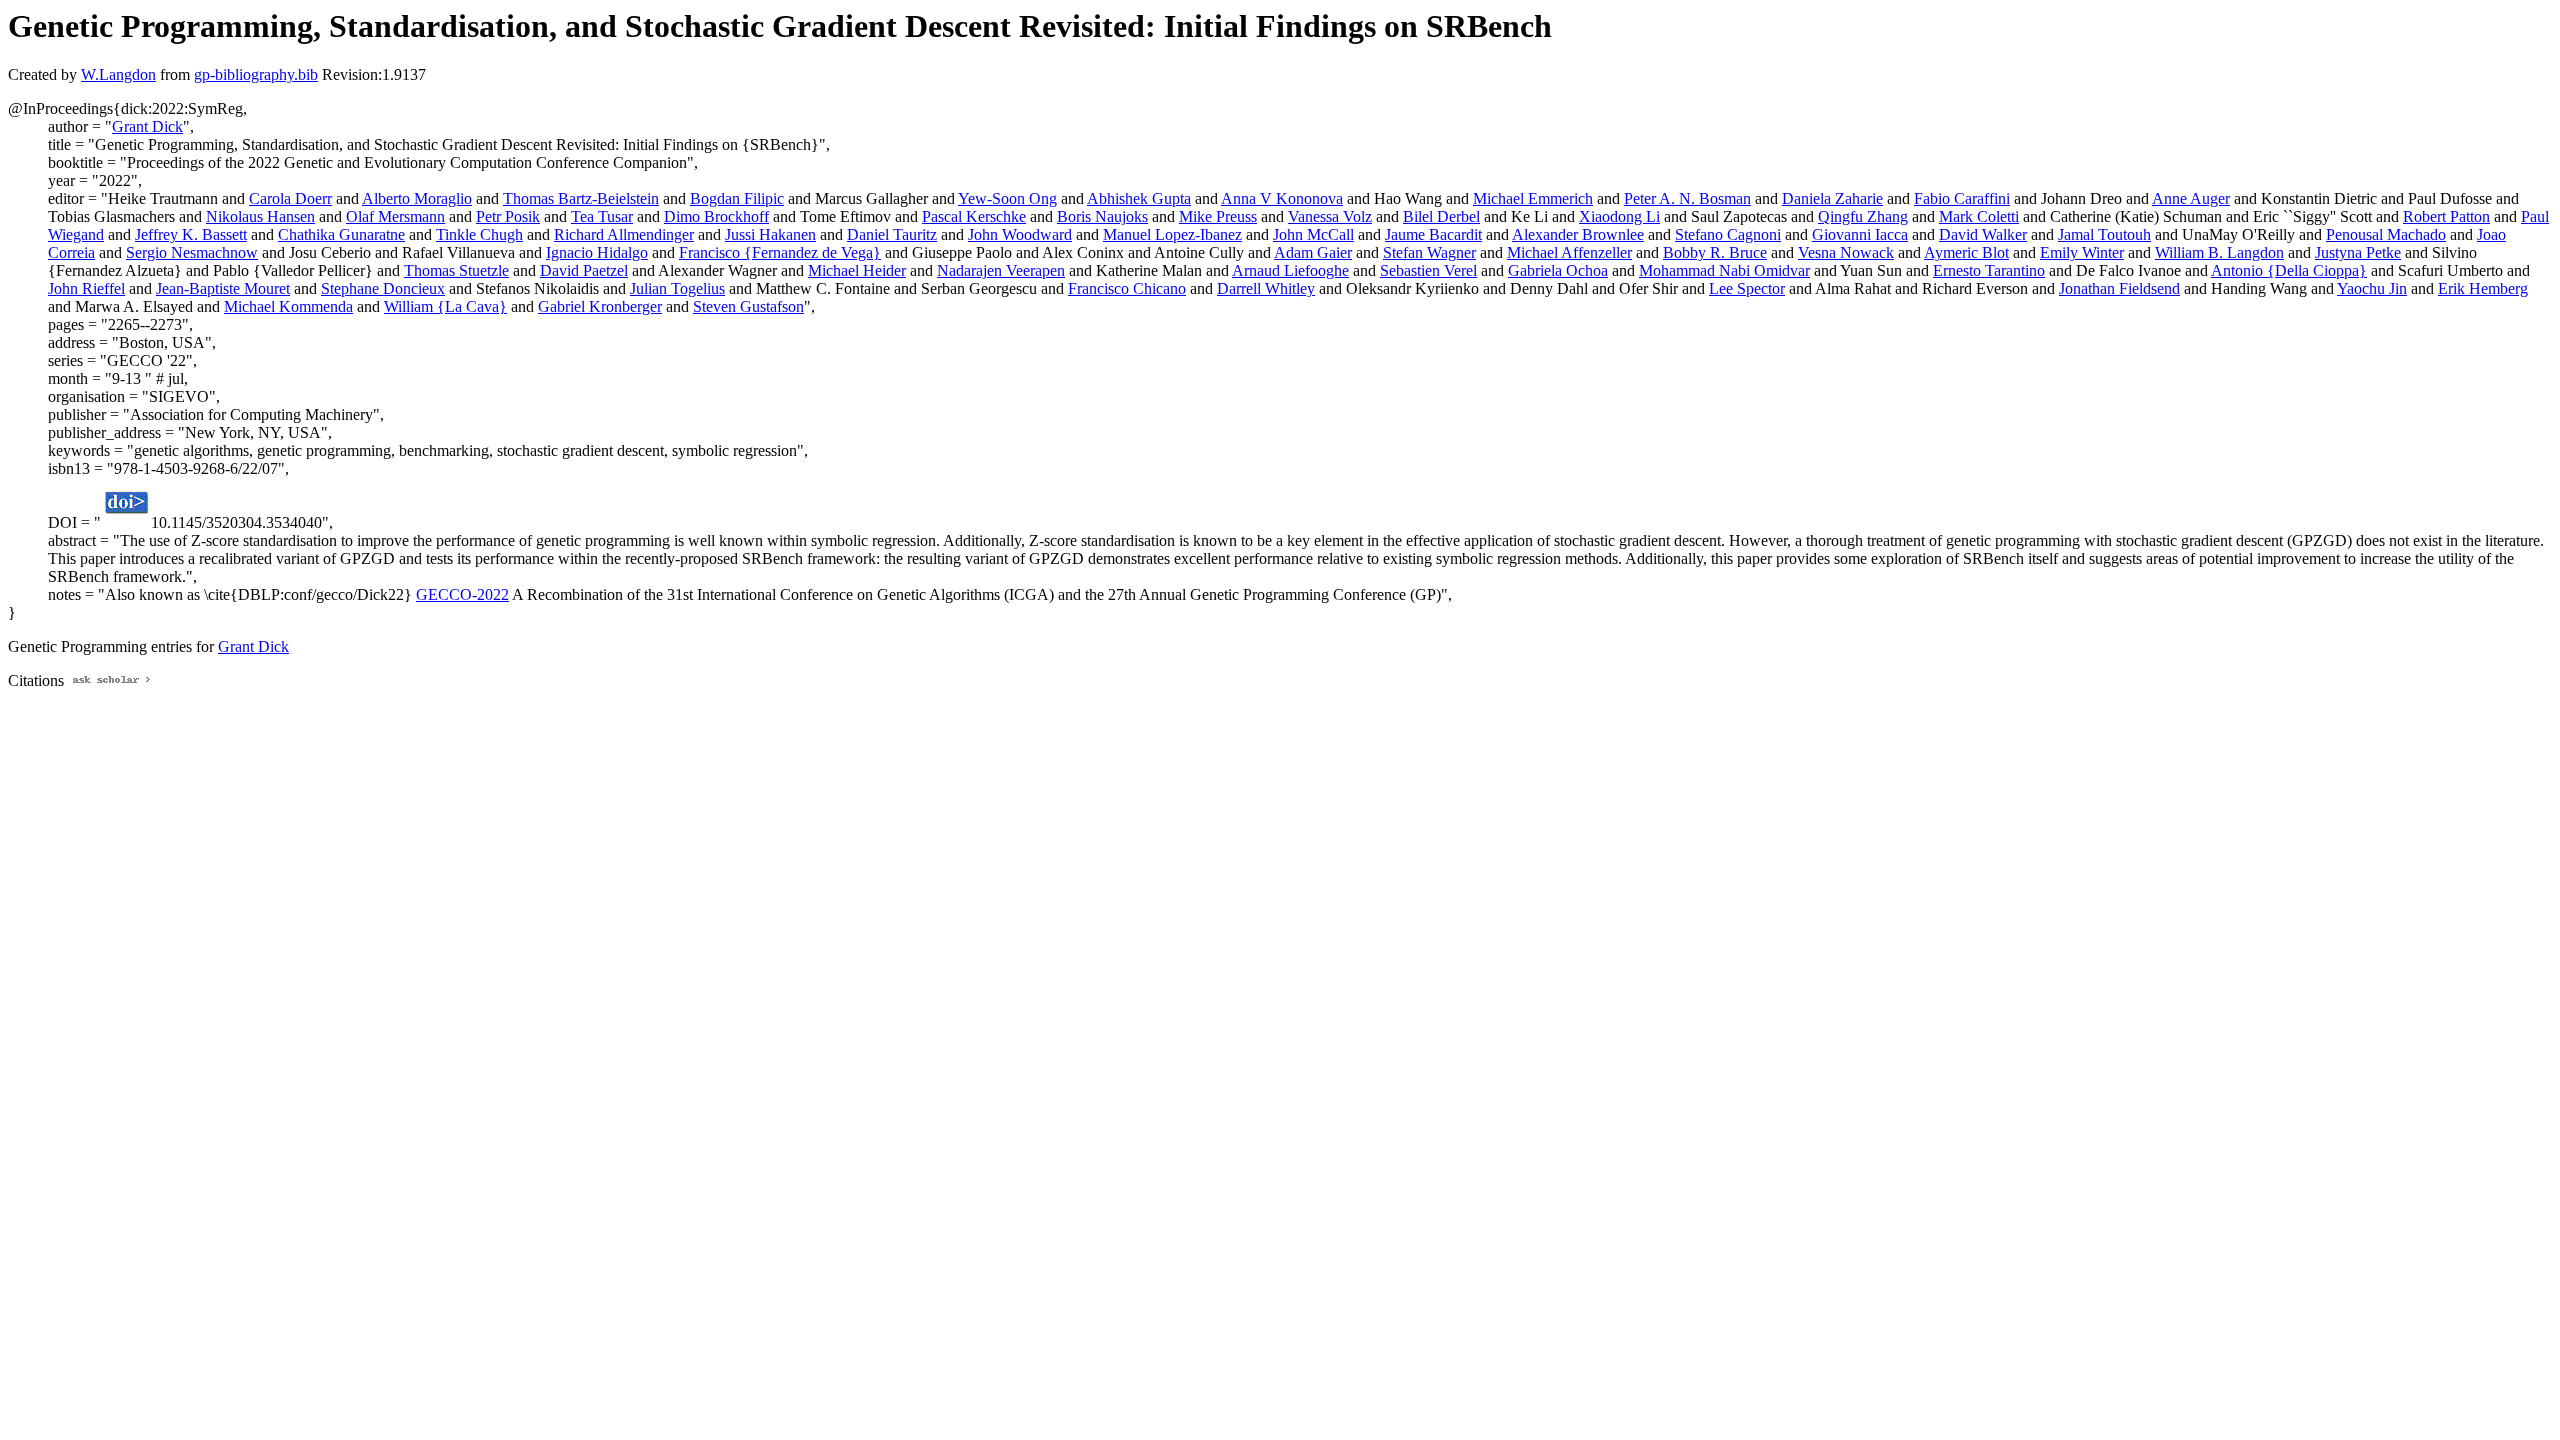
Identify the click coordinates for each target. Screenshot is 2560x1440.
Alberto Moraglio (417, 198)
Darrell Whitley (1266, 288)
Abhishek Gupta (1139, 198)
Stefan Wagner (1429, 252)
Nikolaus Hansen (260, 216)
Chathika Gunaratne (341, 234)
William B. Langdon (2219, 252)
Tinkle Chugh (479, 234)
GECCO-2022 (462, 594)
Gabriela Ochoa (1558, 270)
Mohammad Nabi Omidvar (1724, 270)
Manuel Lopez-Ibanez (1172, 234)
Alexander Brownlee (1578, 234)
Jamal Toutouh (2104, 234)
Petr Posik (508, 216)
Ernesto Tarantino (1989, 270)
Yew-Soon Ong (1007, 198)
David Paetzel (584, 270)
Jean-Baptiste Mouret (223, 288)
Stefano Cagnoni (1728, 234)
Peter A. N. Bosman (1687, 198)
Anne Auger (2191, 198)
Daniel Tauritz (892, 234)
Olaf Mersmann (395, 216)
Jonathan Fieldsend (2119, 288)
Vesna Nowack (1846, 252)
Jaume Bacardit (1433, 234)
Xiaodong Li (1619, 216)
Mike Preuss (1218, 216)
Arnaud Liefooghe (1290, 270)
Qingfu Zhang (1863, 216)
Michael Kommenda (288, 306)
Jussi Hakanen (770, 234)
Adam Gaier (1313, 252)
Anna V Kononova (1282, 198)
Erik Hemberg (2483, 288)
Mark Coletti (1979, 216)
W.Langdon (118, 74)
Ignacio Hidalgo (597, 252)
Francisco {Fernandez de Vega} (780, 252)
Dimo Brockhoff (716, 216)
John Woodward (1020, 234)
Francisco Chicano (1127, 288)
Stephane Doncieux (383, 288)
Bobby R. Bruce (1715, 252)
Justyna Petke (2358, 252)
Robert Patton (2446, 216)
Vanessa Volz (1330, 216)
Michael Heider (857, 270)
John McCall (1313, 234)
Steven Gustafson (748, 306)
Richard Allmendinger (624, 234)
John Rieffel (86, 288)
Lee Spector (1747, 288)
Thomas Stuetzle (456, 270)
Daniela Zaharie (1832, 198)
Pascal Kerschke (974, 216)
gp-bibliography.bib (256, 74)
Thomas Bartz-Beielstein (581, 198)
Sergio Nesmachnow (192, 252)
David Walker (1983, 234)
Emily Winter (2082, 252)
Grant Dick (147, 126)
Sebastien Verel (1428, 270)
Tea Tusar (602, 216)
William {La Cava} (445, 306)
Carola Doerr (290, 198)
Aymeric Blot (1966, 252)
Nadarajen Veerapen (1001, 270)
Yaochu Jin (2372, 288)
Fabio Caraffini (1962, 198)
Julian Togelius (677, 288)
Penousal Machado (2386, 234)
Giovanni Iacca (1860, 234)
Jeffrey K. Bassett (191, 234)
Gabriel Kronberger (600, 306)
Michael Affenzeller (1569, 252)
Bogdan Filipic (737, 198)
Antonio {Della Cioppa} (2289, 270)
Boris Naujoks (1102, 216)
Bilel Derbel (1441, 216)
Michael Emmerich (1533, 198)
